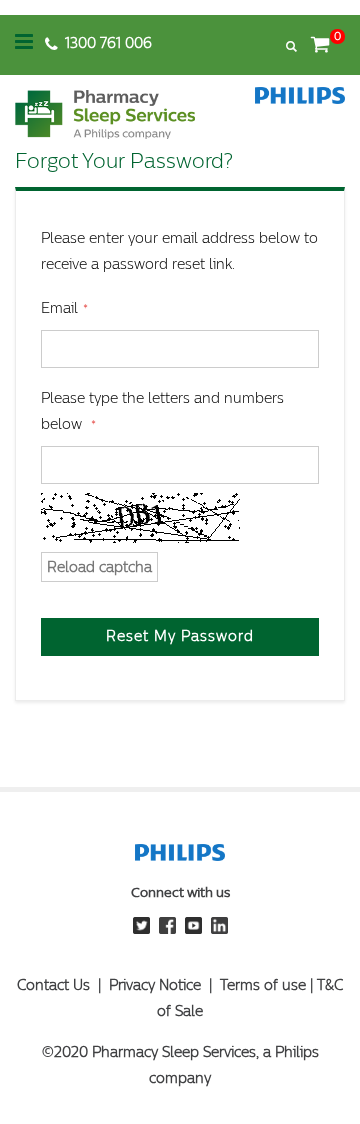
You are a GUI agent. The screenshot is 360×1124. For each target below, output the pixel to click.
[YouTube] (193, 929)
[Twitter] (141, 929)
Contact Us (53, 985)
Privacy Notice (155, 985)
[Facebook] (167, 929)
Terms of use (263, 985)
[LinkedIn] (219, 929)
